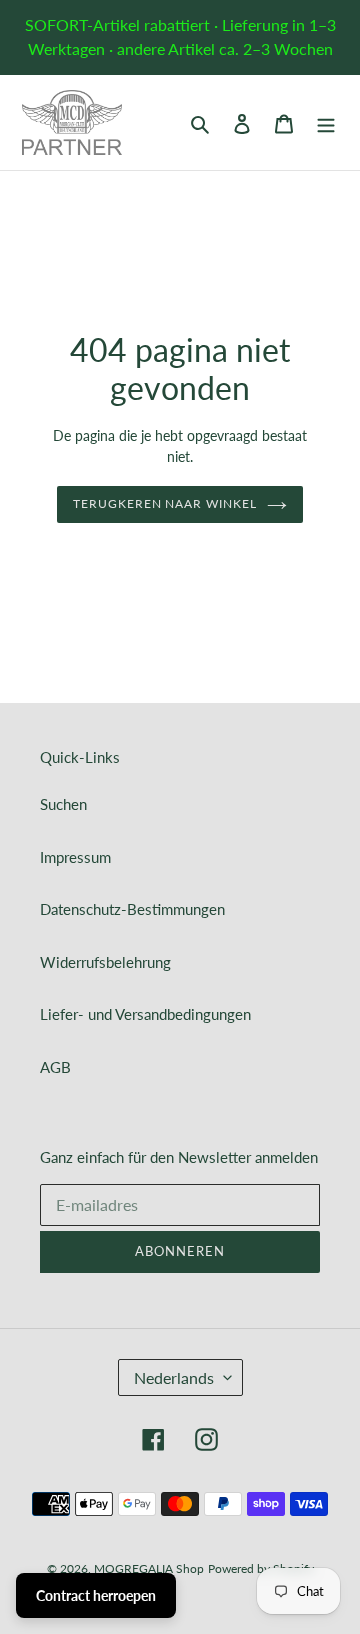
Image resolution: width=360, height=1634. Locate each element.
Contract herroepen (96, 1595)
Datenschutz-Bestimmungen (132, 909)
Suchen (63, 804)
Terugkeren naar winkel (165, 503)
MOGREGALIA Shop (149, 1568)
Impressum (75, 857)
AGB (55, 1067)
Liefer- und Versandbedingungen (145, 1014)
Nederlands (174, 1377)
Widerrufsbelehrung (105, 962)
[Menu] (326, 122)
